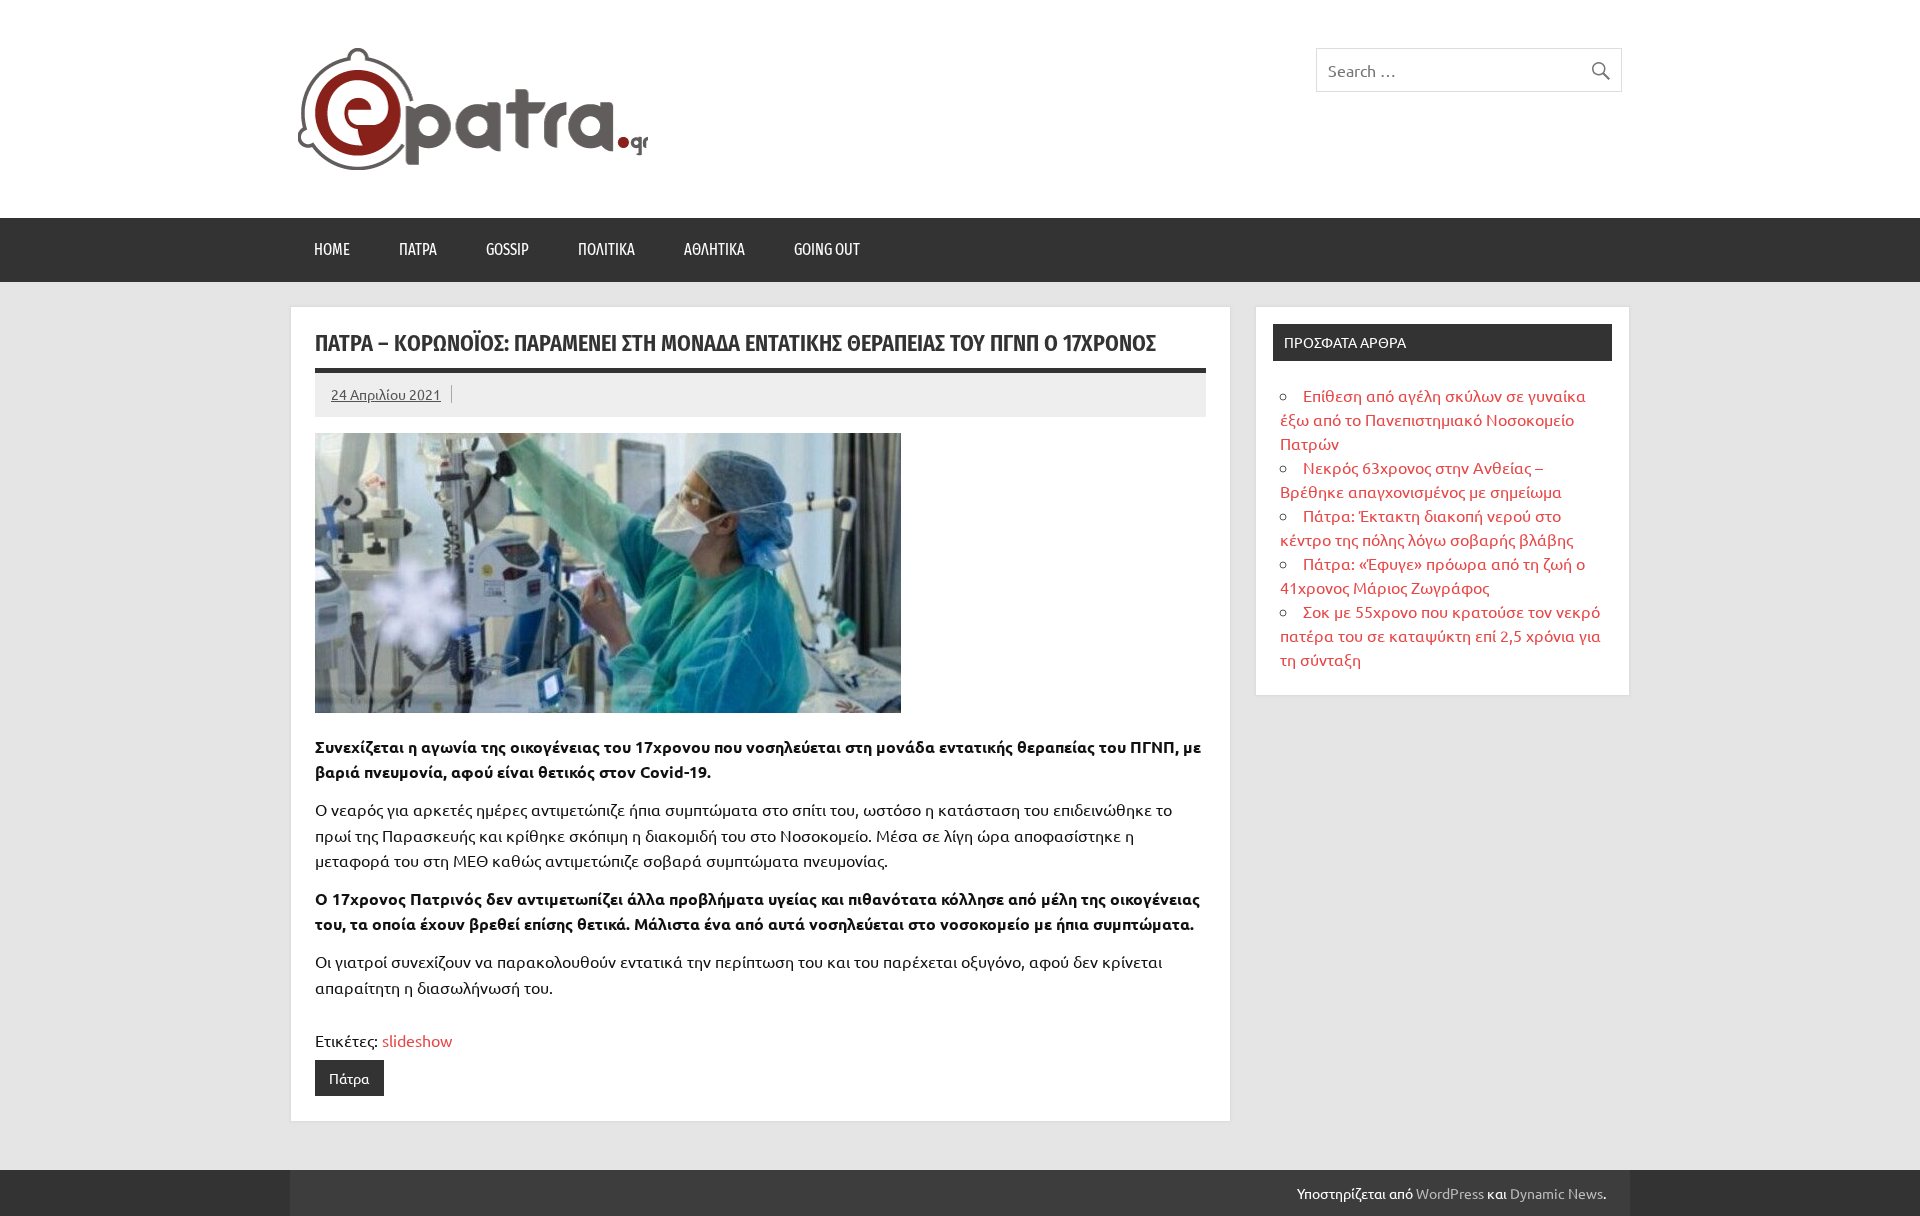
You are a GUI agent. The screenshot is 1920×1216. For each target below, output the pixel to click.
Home (332, 249)
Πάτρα (418, 249)
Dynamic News (1556, 1193)
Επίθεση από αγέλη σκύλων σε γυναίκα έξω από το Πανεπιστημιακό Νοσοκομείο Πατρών (1433, 419)
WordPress (1450, 1193)
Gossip (507, 249)
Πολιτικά (606, 249)
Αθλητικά (714, 249)
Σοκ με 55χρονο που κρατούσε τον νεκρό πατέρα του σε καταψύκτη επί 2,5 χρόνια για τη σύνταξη (1440, 635)
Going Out (827, 249)
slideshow (417, 1040)
